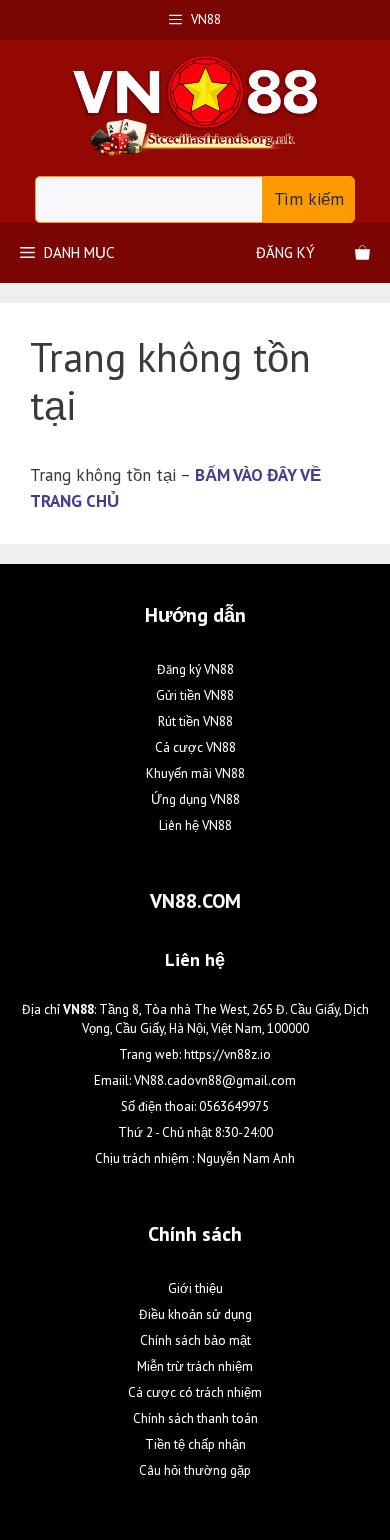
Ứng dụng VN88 (195, 799)
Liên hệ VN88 (195, 825)
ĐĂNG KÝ (285, 252)
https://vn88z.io (227, 1054)
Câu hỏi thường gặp (195, 1470)
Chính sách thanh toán (195, 1418)
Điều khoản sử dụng (195, 1314)
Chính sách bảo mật (195, 1340)
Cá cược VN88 (195, 747)
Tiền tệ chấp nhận (195, 1444)
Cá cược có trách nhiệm (195, 1392)
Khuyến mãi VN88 (195, 773)
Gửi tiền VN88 (195, 695)
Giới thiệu (195, 1288)
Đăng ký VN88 (195, 669)
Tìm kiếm (309, 199)
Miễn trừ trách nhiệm (195, 1366)
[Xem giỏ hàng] (362, 253)
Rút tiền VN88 (195, 721)
